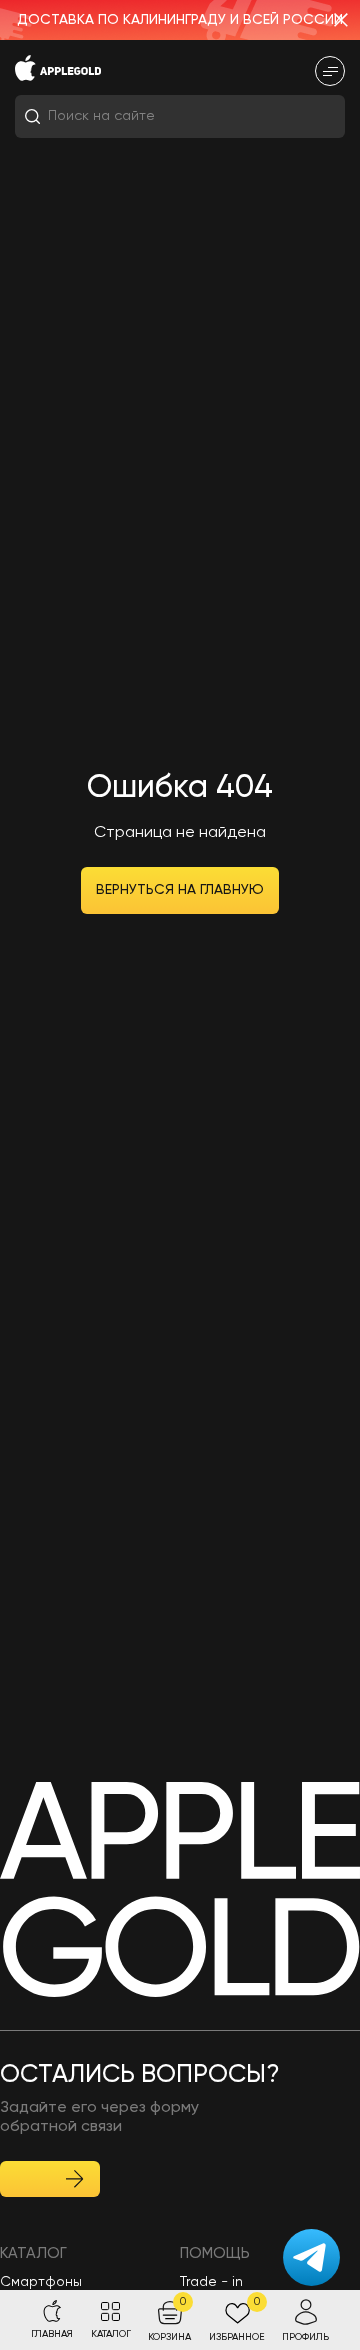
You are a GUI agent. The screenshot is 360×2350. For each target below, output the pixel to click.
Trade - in (211, 2282)
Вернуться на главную (180, 890)
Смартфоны (41, 2282)
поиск (308, 117)
